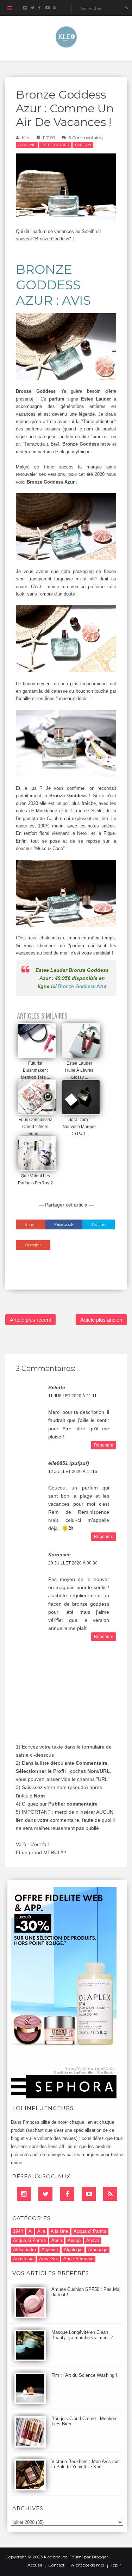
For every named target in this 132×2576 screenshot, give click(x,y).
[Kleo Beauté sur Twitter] (32, 8)
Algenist (50, 2250)
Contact (56, 2565)
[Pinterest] (89, 2194)
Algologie (73, 2250)
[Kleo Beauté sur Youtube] (47, 8)
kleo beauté (56, 2557)
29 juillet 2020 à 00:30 (73, 1563)
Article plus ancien (101, 1320)
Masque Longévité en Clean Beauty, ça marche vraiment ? (82, 2335)
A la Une (27, 145)
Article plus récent (30, 1320)
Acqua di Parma (90, 2231)
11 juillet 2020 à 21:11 (73, 1396)
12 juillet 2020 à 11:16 (73, 1472)
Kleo (26, 137)
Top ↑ (116, 2565)
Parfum (83, 145)
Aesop (74, 2240)
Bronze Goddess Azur (82, 986)
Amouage (98, 2250)
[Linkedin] (24, 2194)
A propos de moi (88, 2565)
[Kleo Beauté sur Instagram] (25, 8)
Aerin (57, 2240)
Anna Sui (48, 2259)
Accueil (35, 2565)
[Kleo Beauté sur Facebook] (40, 8)
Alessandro (24, 2250)
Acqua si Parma (29, 2240)
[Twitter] (45, 2194)
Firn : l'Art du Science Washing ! (84, 2375)
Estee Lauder (55, 145)
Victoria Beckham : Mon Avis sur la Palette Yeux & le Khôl (85, 2464)
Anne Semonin (78, 2259)
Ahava (93, 2240)
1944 (18, 2231)
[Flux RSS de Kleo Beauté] (54, 8)
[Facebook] (67, 2194)
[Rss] (110, 2194)
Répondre (104, 1445)
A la (41, 2231)
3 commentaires (86, 137)
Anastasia (23, 2259)
